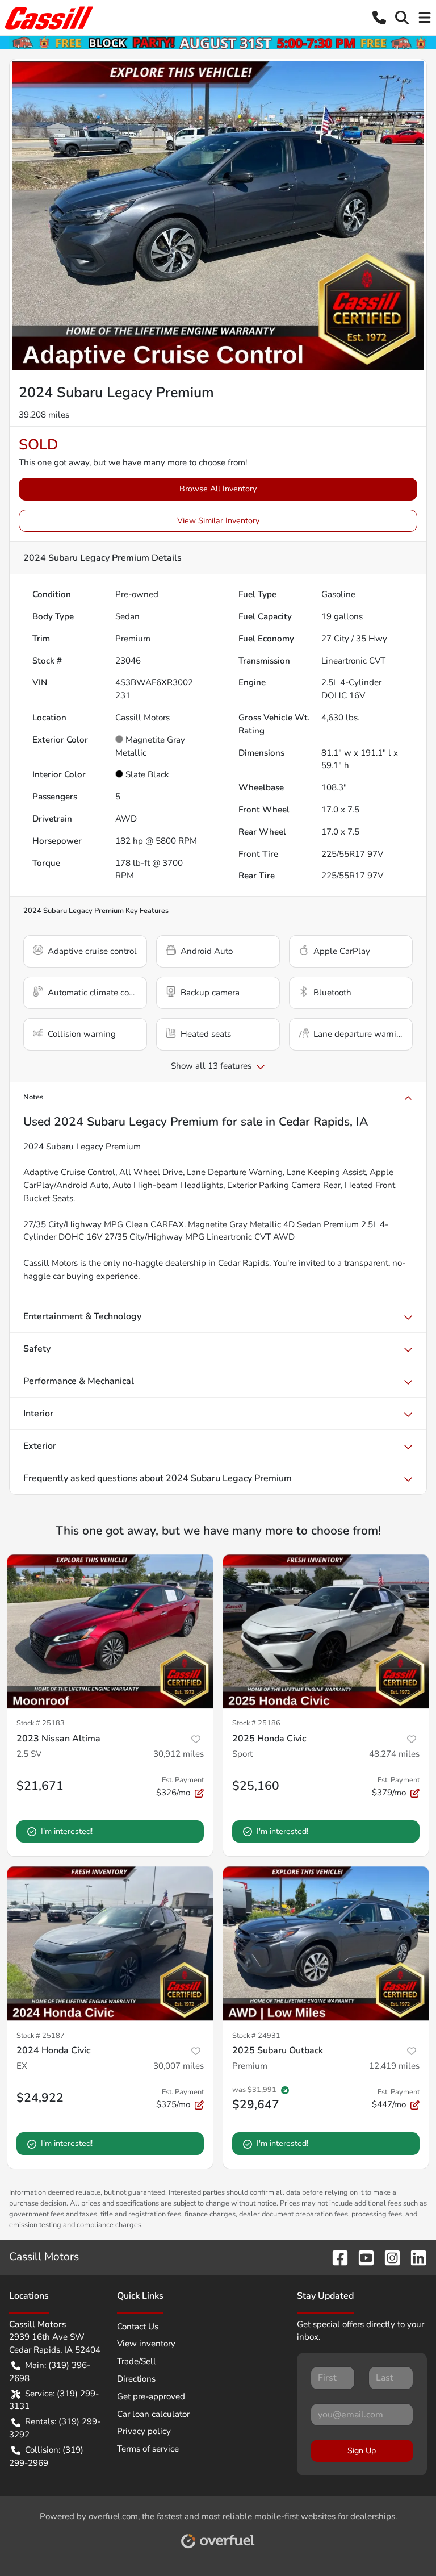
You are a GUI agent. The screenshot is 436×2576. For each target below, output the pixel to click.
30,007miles (179, 2066)
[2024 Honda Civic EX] (110, 1944)
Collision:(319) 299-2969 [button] (46, 2456)
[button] (379, 18)
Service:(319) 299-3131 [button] (54, 2400)
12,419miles (394, 2066)
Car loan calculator (153, 2414)
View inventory (146, 2344)
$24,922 (40, 2098)
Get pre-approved (151, 2396)
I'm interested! (67, 1831)
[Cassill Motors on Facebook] (336, 2257)
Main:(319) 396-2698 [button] (50, 2372)
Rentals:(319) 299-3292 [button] (55, 2428)
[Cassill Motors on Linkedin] (414, 2257)
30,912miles (179, 1754)
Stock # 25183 (41, 1723)
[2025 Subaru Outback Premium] (326, 1944)
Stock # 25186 (256, 1723)
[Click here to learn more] (218, 42)
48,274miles (394, 1754)
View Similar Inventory (218, 521)
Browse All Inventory (218, 489)
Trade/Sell (137, 2361)
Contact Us (138, 2327)
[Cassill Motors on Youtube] (362, 2257)
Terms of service (148, 2449)
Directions (136, 2379)
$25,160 (256, 1786)
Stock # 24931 (256, 2036)
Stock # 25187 (41, 2036)
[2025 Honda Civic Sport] (326, 1632)
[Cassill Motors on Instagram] (388, 2257)
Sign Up (362, 2451)
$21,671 (40, 1786)
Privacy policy (144, 2431)
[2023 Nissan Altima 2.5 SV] (110, 1632)
